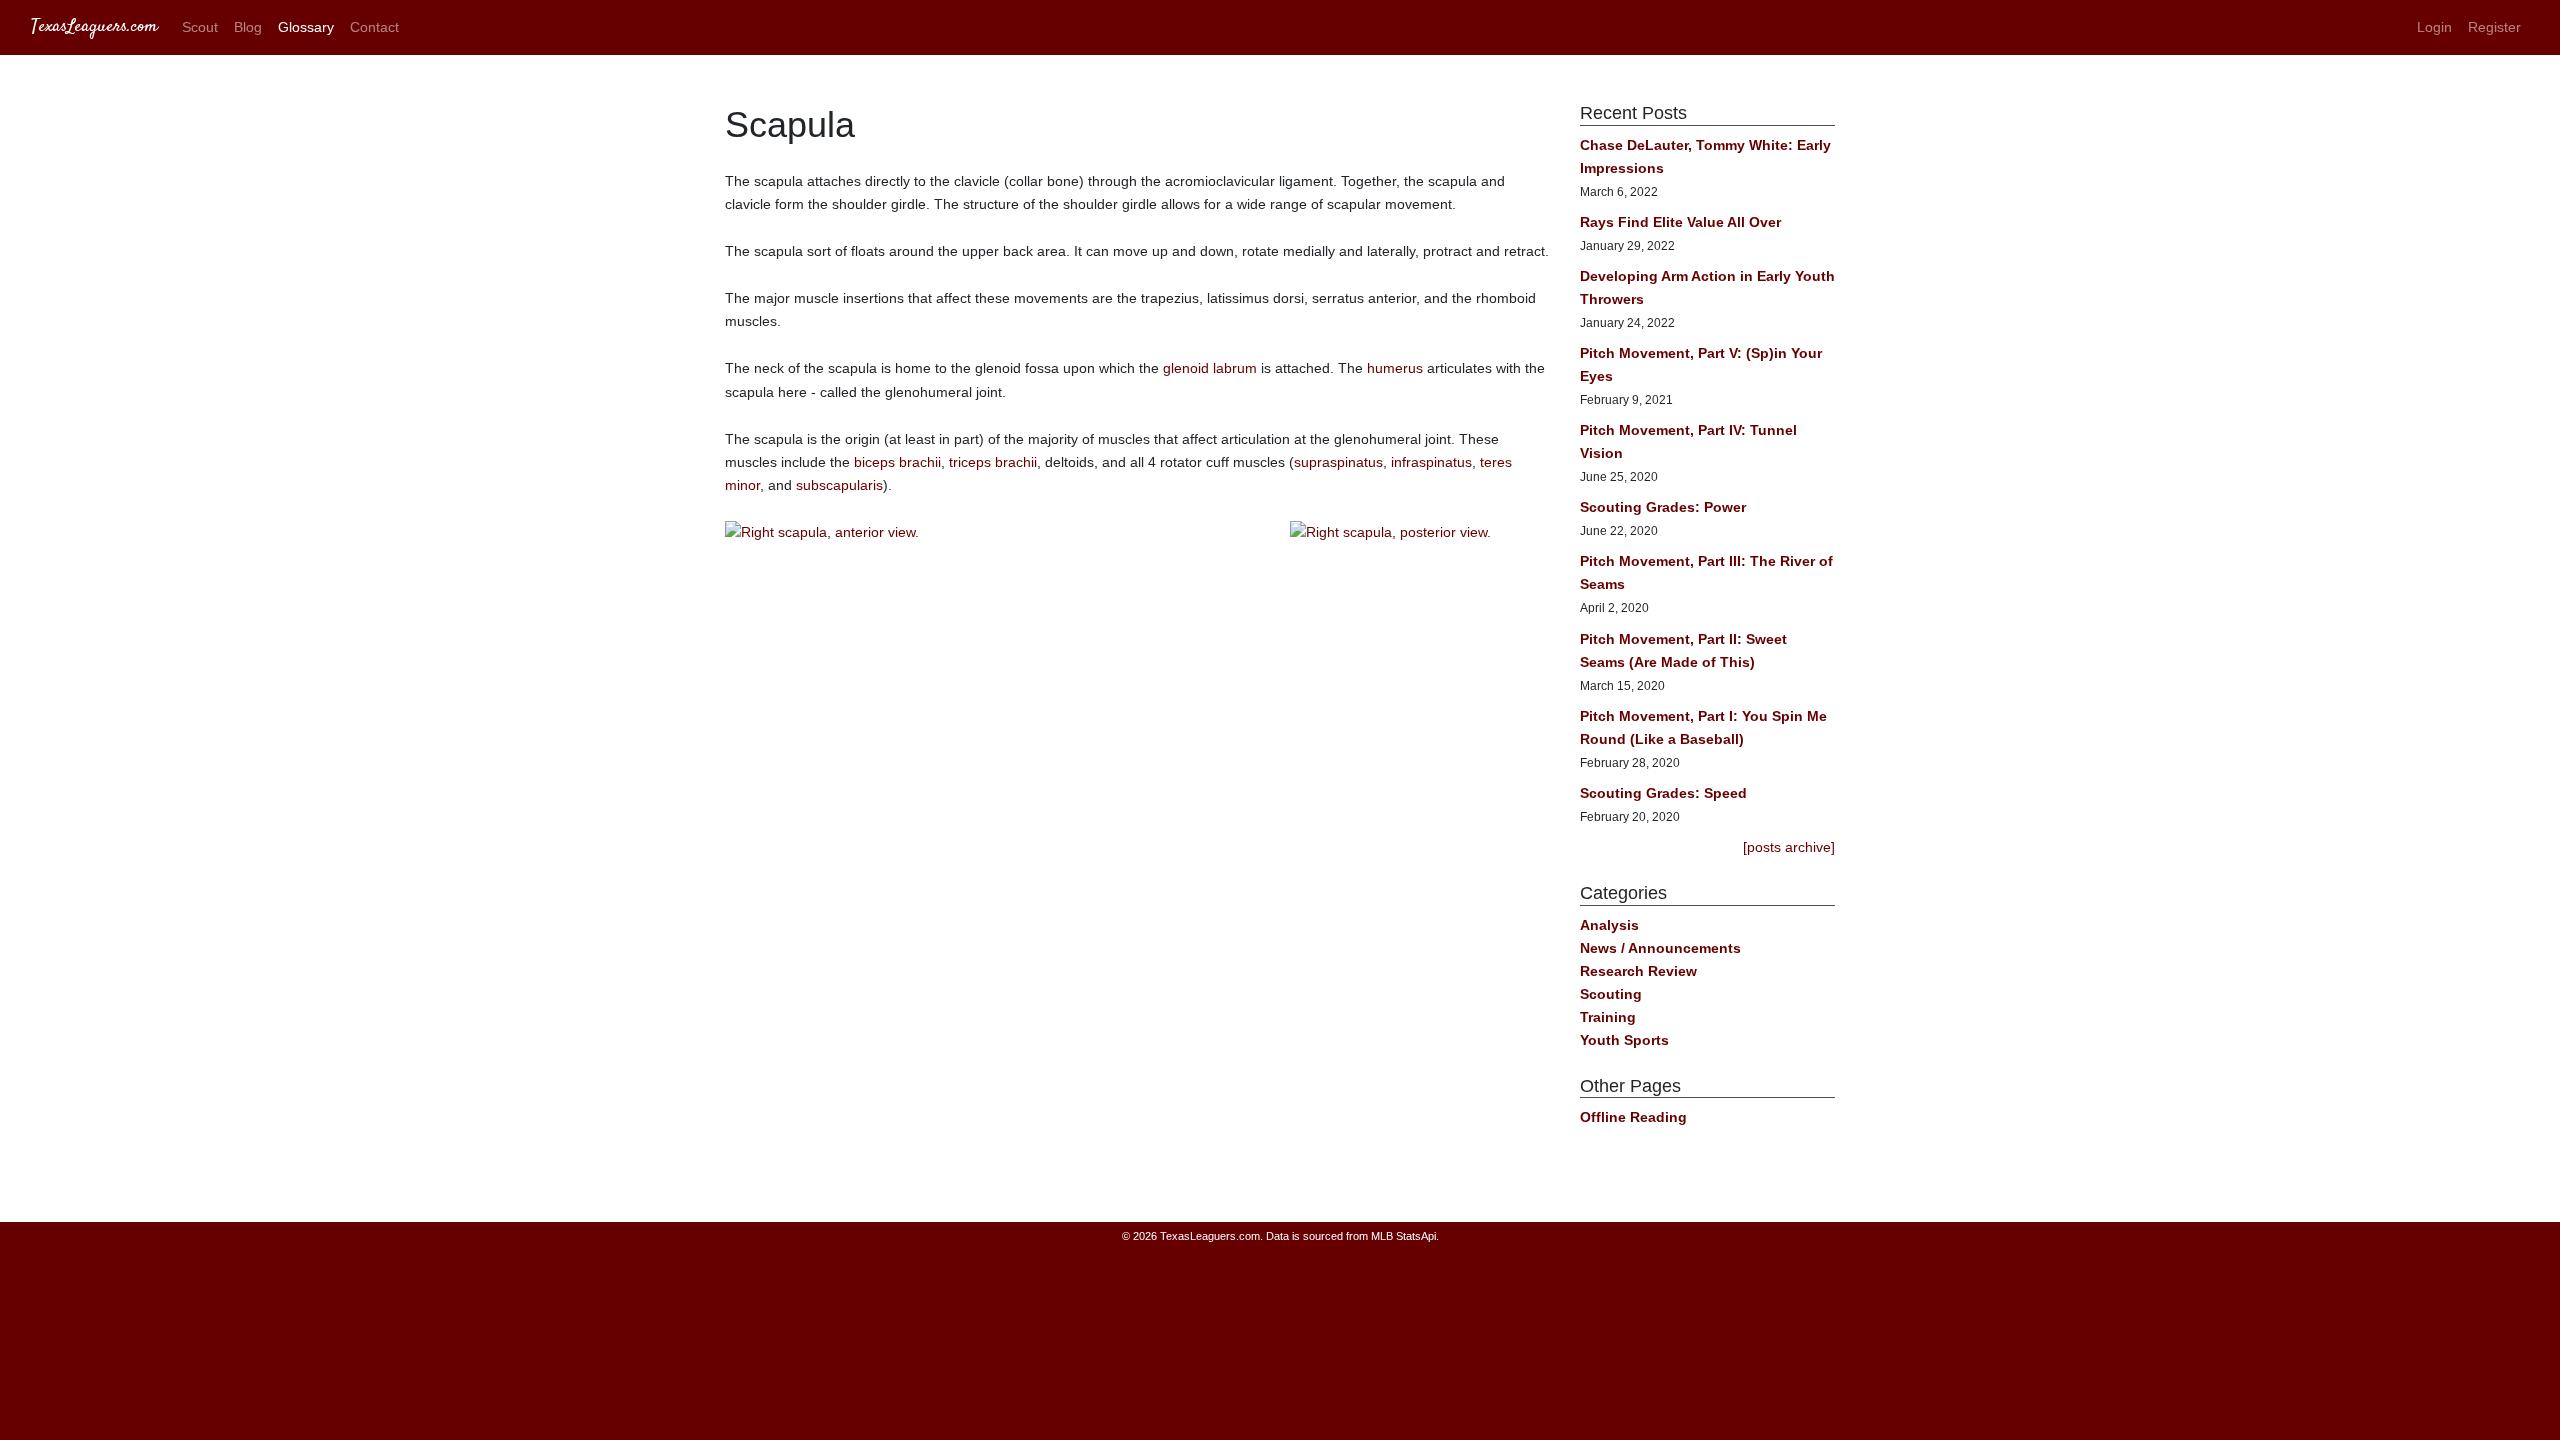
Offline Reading (1633, 1117)
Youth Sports (1624, 1040)
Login (2434, 27)
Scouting (1611, 994)
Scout (200, 27)
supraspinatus (1338, 462)
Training (1608, 1017)
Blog (248, 27)
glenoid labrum (1210, 368)
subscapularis (839, 485)
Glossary (306, 27)
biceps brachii (897, 462)
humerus (1395, 368)
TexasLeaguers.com (94, 27)
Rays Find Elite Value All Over (1680, 222)
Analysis (1609, 925)
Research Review (1638, 971)
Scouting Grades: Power (1663, 507)
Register (2494, 27)
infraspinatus (1431, 462)
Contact (374, 27)
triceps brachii (993, 462)
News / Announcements (1660, 948)
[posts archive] (1789, 847)
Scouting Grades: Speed (1663, 793)
